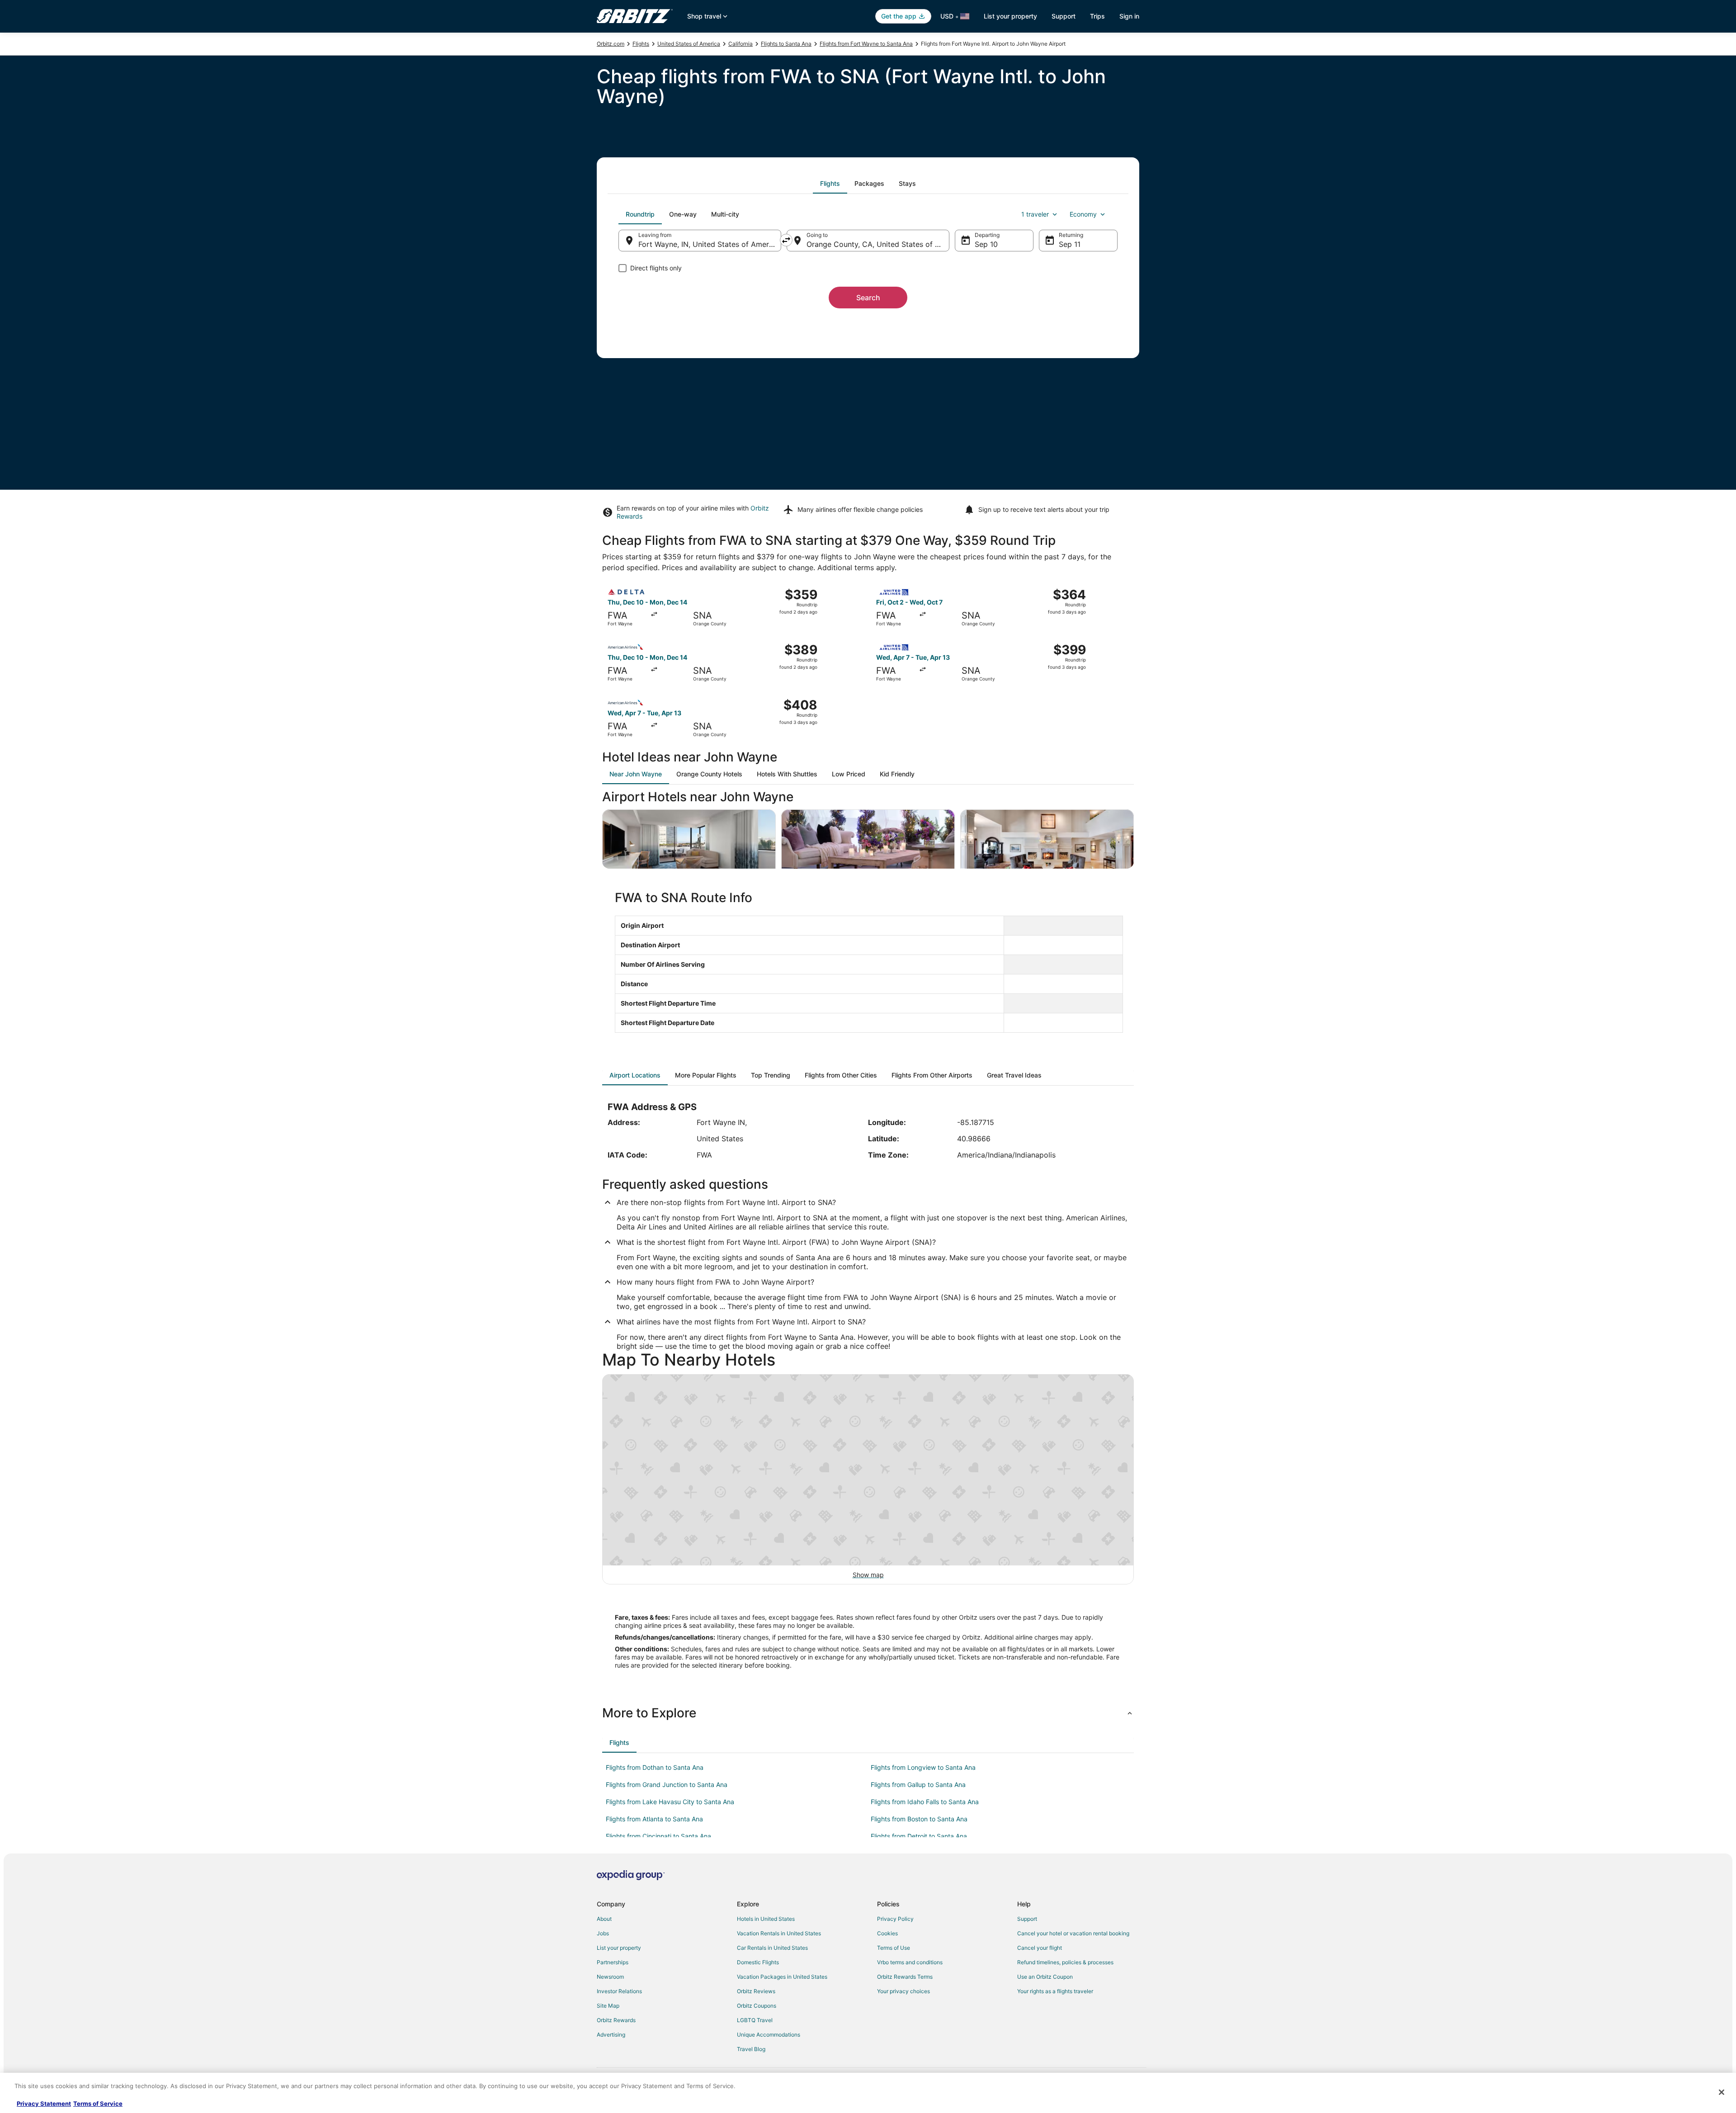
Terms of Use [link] (894, 1948)
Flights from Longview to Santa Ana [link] (923, 1767)
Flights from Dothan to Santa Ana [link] (655, 1767)
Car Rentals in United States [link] (772, 1948)
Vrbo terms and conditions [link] (910, 1962)
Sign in (1129, 16)
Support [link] (1027, 1919)
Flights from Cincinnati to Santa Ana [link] (658, 1836)
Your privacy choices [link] (903, 1991)
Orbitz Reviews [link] (756, 1991)
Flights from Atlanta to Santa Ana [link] (654, 1819)
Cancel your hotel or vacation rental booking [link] (1073, 1933)
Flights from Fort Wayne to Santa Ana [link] (866, 44)
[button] (868, 1713)
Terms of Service (98, 2104)
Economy (1083, 214)
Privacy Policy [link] (895, 1919)
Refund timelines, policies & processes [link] (1065, 1962)
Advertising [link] (611, 2035)
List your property (1010, 16)
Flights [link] (641, 44)
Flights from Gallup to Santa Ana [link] (918, 1784)
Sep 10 (986, 244)
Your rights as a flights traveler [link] (1055, 1991)
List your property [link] (619, 1948)
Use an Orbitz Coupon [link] (1045, 1977)
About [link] (604, 1919)
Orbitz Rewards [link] (616, 2020)
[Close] (1722, 2092)
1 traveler (1035, 214)
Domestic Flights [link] (758, 1962)
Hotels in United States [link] (766, 1919)
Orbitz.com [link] (611, 44)
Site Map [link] (608, 2006)
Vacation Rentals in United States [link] (779, 1933)
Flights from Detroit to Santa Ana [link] (919, 1836)
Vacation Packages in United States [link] (782, 1977)
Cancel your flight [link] (1040, 1948)
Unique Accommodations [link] (769, 2035)
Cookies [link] (887, 1933)
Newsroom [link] (610, 1977)
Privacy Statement (44, 2104)
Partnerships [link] (613, 1962)
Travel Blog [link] (751, 2049)
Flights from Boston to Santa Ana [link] (919, 1819)
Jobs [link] (603, 1933)
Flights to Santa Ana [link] (786, 44)
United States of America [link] (689, 44)
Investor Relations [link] (619, 1991)
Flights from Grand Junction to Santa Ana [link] (667, 1784)
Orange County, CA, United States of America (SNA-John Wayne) (878, 244)
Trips (1097, 16)
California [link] (741, 44)
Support (1064, 16)
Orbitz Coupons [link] (757, 2006)
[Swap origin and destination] (786, 240)
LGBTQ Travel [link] (755, 2020)
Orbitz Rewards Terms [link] (905, 1977)
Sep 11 (1070, 244)
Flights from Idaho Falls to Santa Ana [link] (925, 1802)
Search (868, 298)
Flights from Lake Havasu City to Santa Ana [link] (670, 1802)
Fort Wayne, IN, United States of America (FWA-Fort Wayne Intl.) (710, 244)
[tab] (830, 184)
